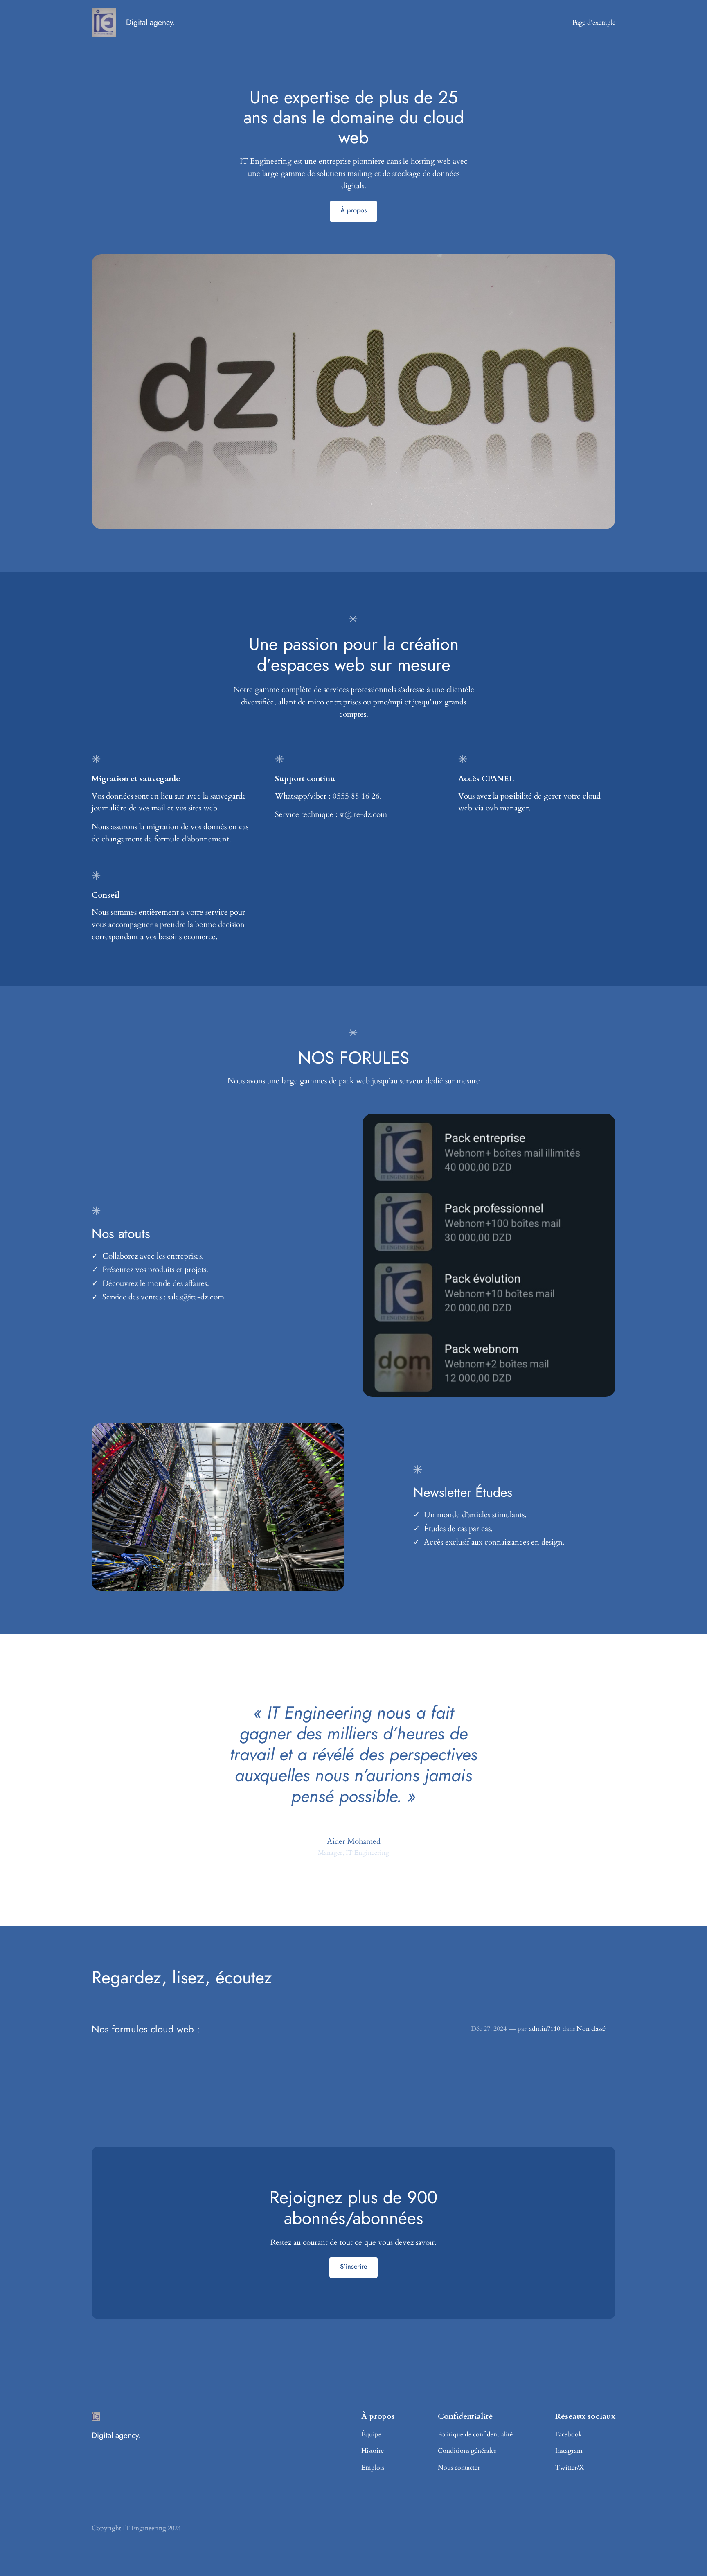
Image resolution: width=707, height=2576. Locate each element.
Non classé (591, 2029)
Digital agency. (151, 22)
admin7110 (545, 2029)
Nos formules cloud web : (147, 2029)
